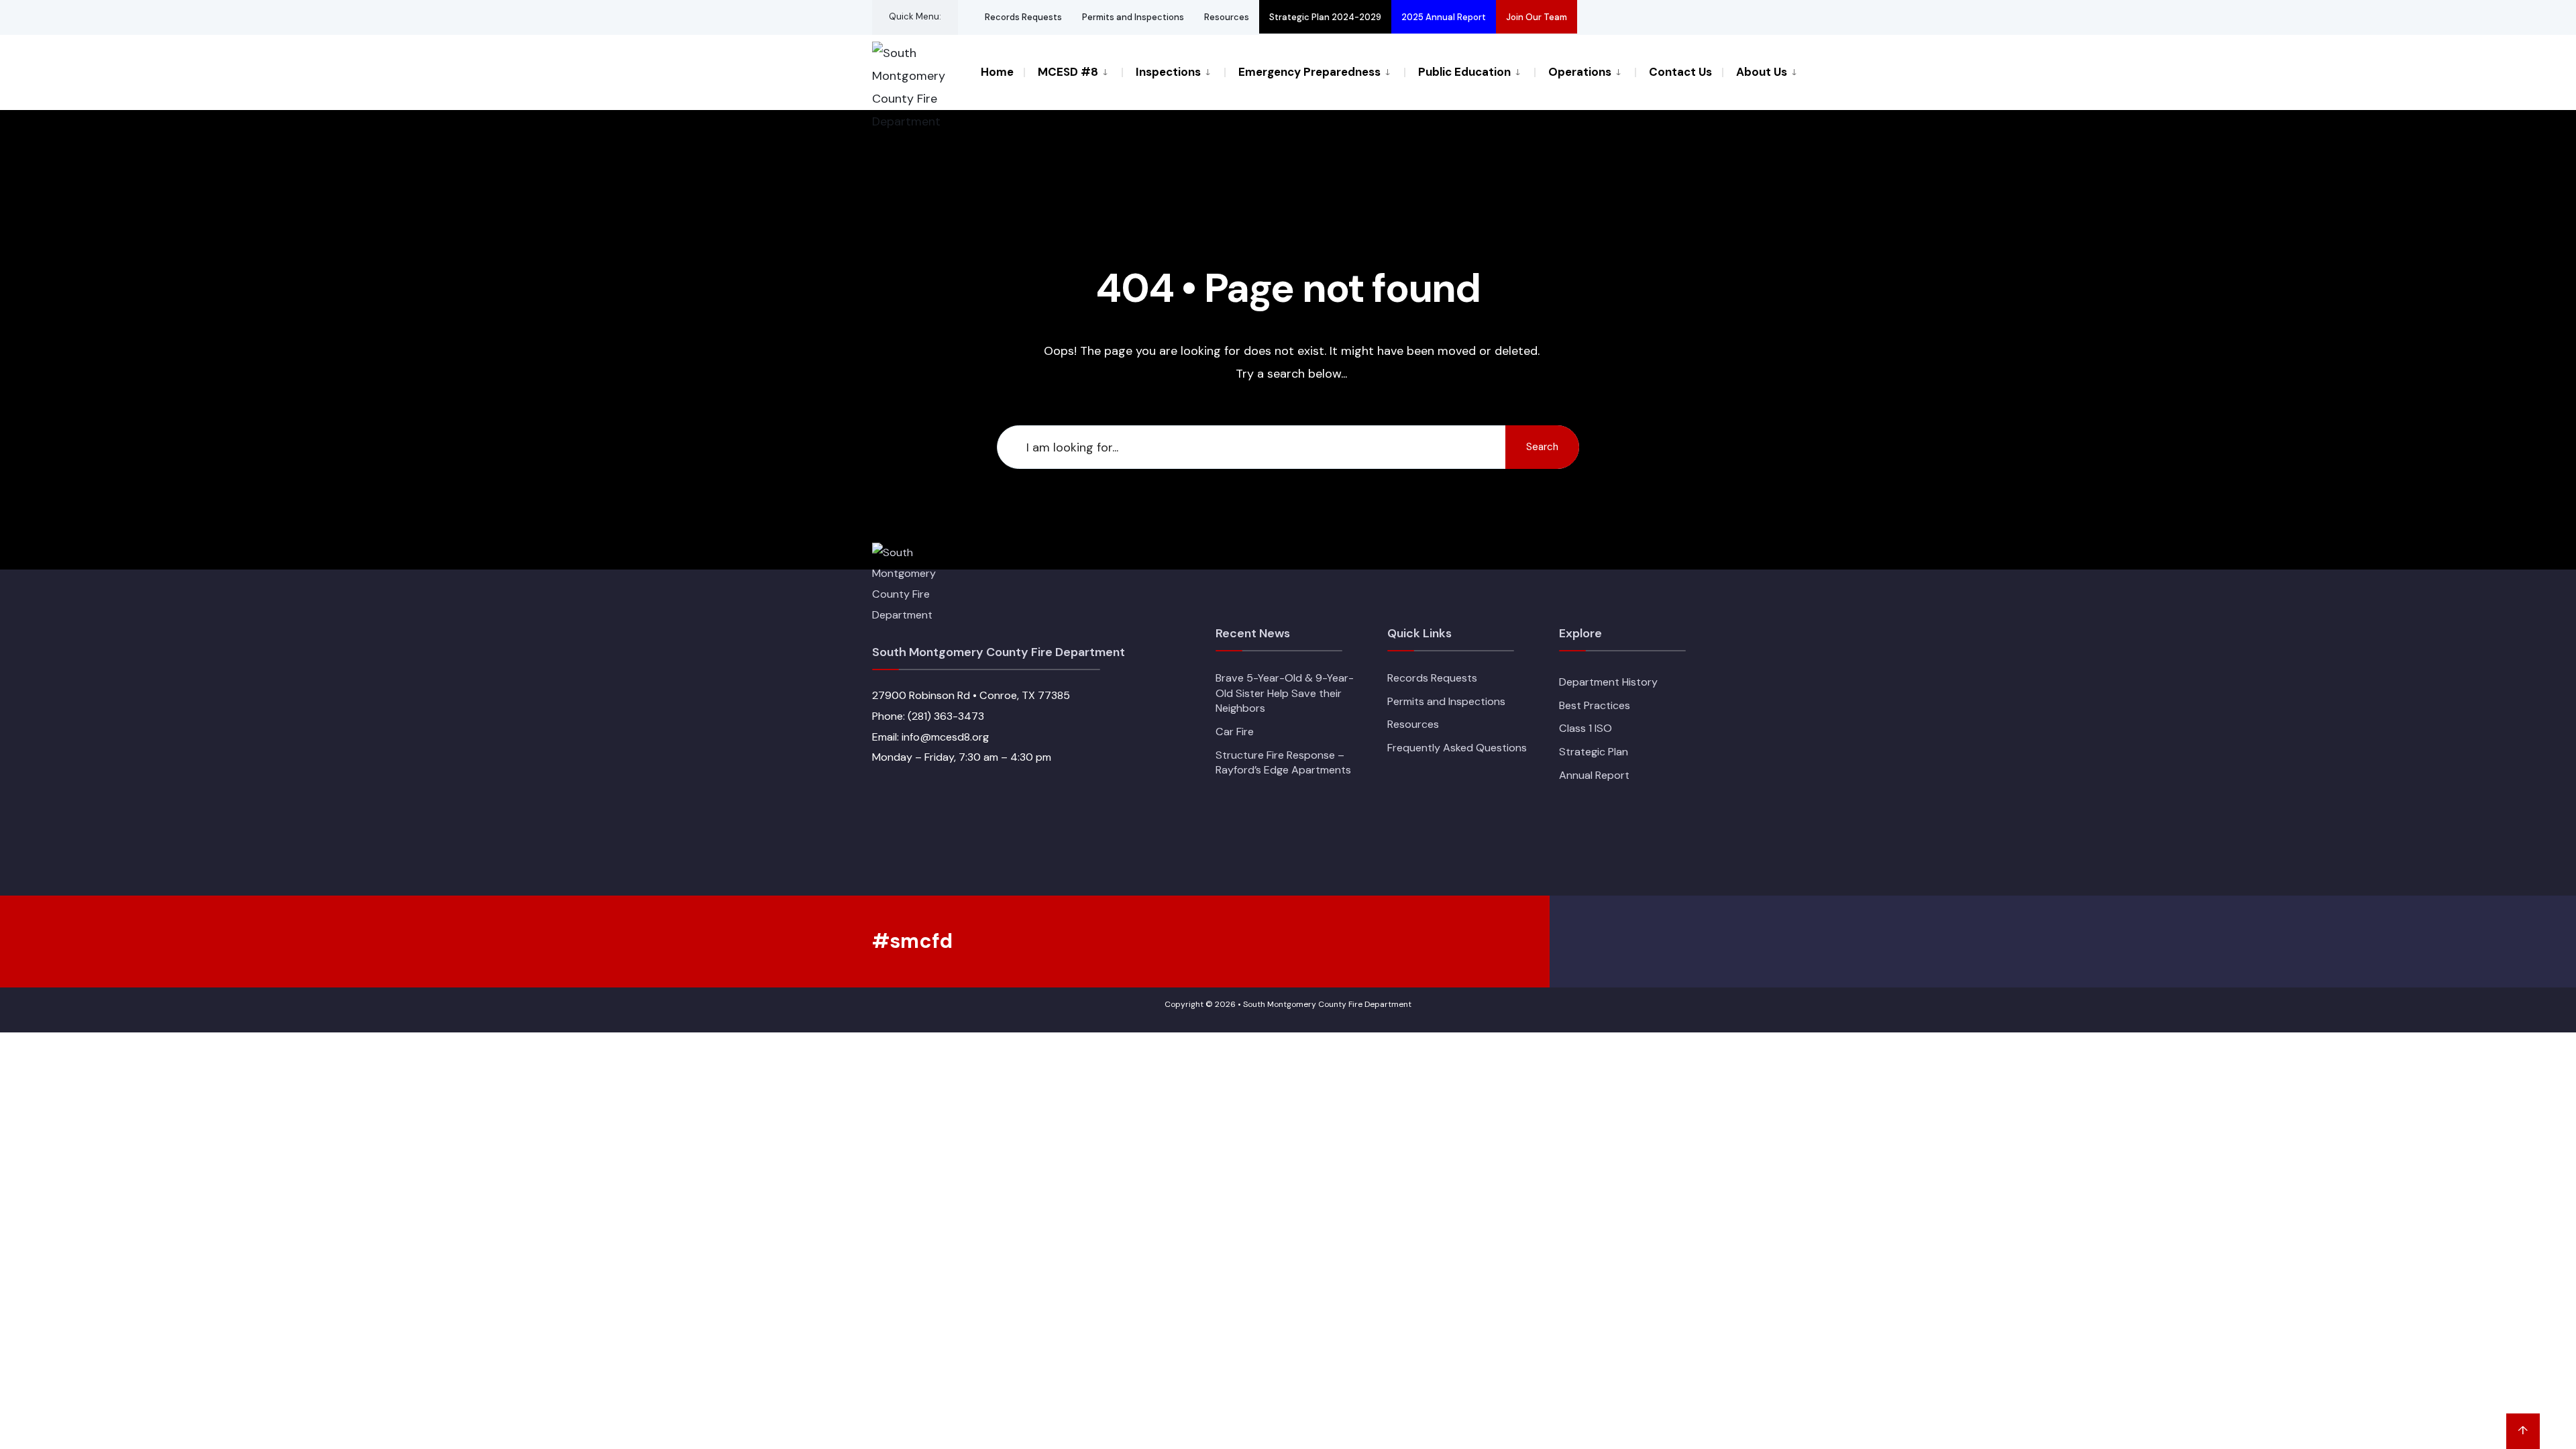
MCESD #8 (1068, 72)
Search (1542, 447)
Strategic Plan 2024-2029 (1325, 17)
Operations (1580, 72)
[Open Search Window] (1692, 17)
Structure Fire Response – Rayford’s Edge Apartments (1283, 763)
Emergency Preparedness (1309, 72)
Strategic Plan (1594, 752)
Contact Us (1680, 72)
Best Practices (1595, 705)
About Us (1762, 72)
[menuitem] (1073, 71)
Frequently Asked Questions (1457, 748)
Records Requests (1023, 17)
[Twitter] (1619, 17)
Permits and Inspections (1133, 17)
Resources (1227, 17)
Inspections (1168, 72)
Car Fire (1235, 732)
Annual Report (1594, 775)
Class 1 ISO (1586, 728)
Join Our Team (1537, 17)
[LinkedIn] (1668, 17)
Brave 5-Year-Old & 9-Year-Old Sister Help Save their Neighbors (1285, 693)
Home (997, 72)
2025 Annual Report (1444, 17)
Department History (1608, 682)
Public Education (1464, 72)
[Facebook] (1595, 17)
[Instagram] (1644, 17)
